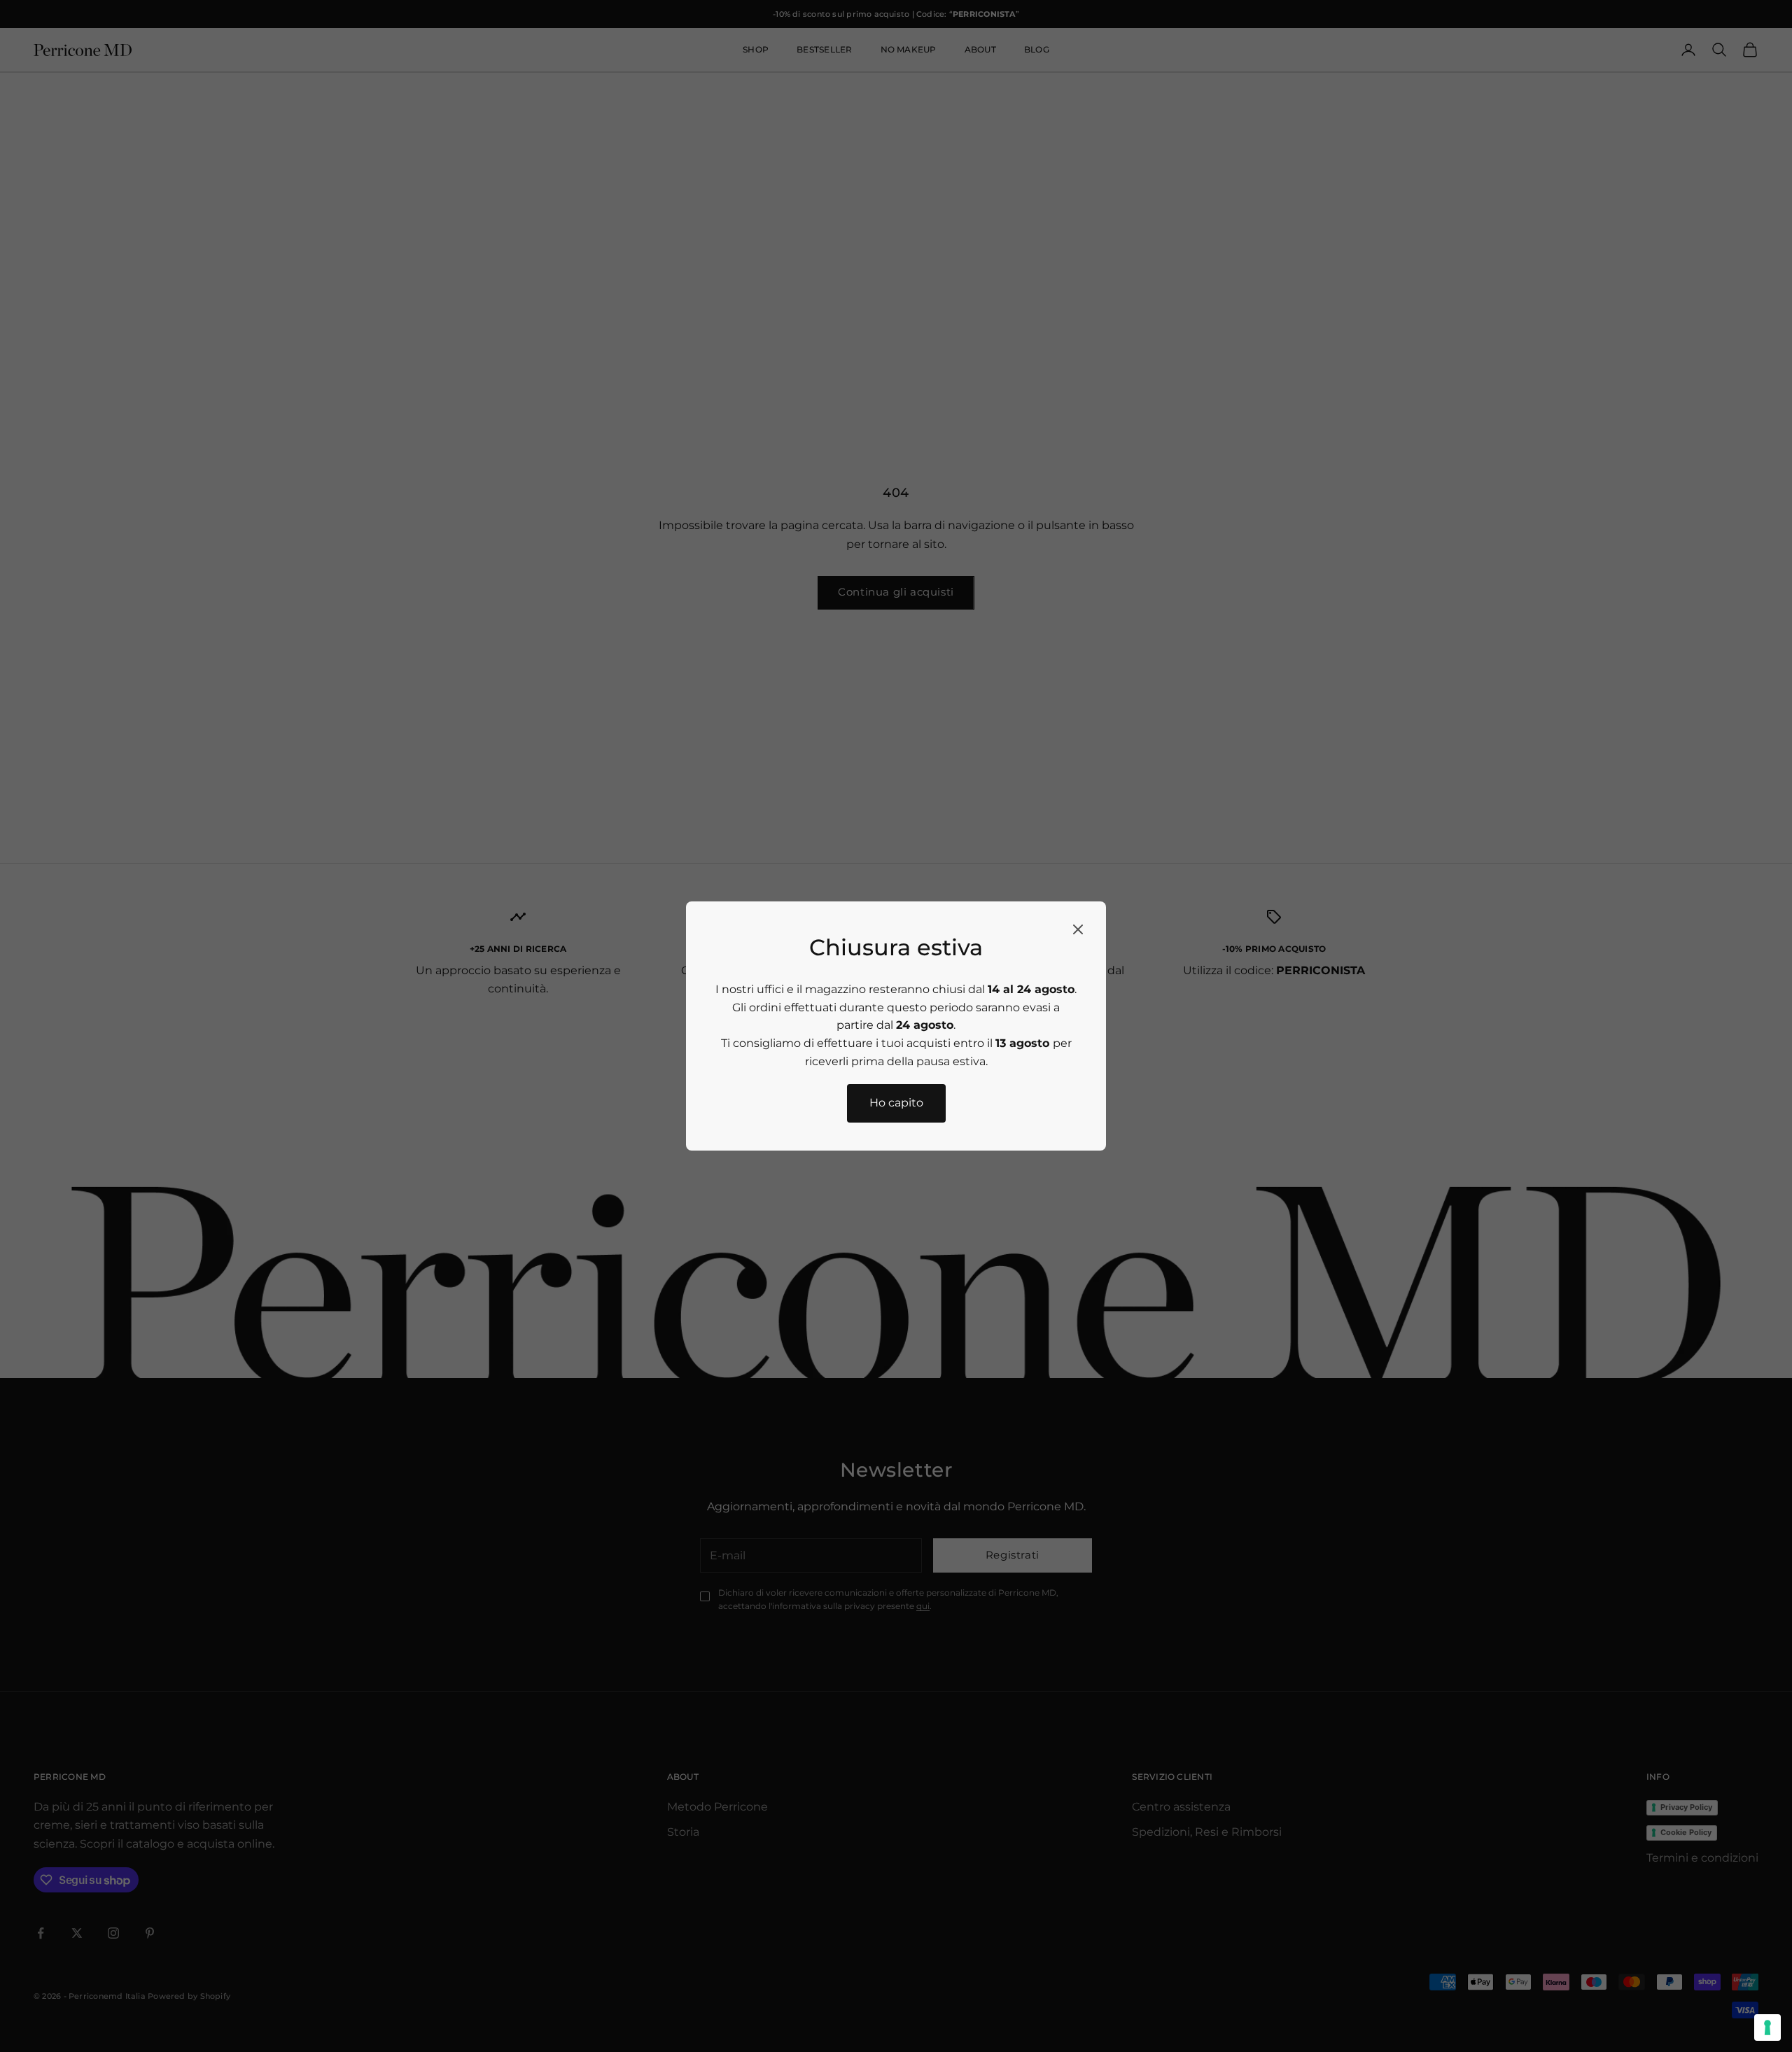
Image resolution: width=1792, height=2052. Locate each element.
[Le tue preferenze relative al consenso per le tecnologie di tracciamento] (1767, 2028)
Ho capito (896, 1103)
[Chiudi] (1078, 929)
